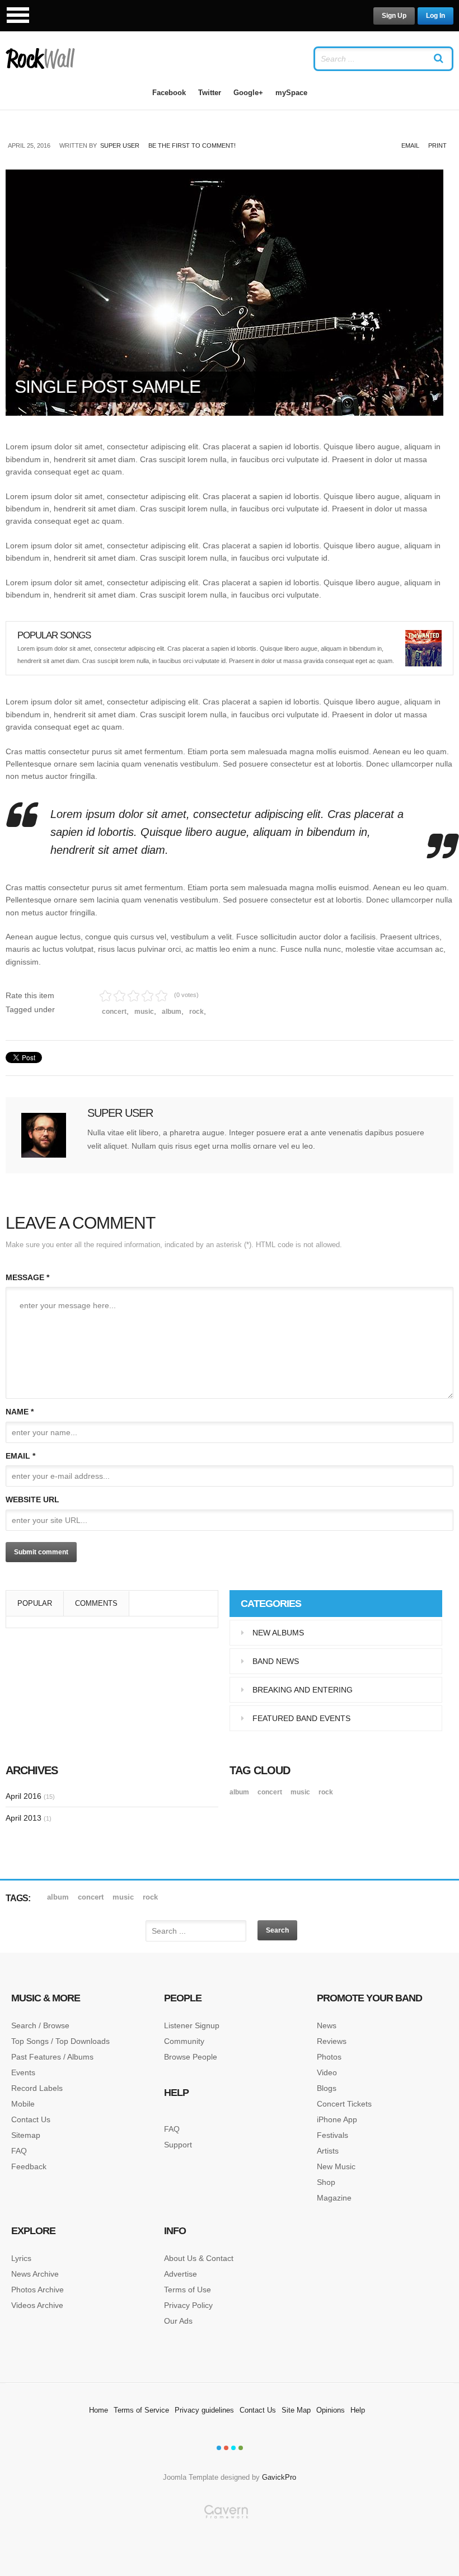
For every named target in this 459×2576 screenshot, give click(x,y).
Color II (226, 2448)
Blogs (327, 2088)
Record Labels (37, 2088)
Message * (27, 1277)
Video (327, 2072)
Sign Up (394, 16)
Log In (435, 16)
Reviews (332, 2041)
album (172, 1012)
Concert (114, 1012)
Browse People (191, 2057)
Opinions (331, 2410)
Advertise (181, 2274)
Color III (233, 2448)
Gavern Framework (230, 2540)
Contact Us (31, 2119)
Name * (20, 1412)
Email (410, 145)
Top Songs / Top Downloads (60, 2041)
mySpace (291, 93)
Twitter (210, 93)
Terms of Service (141, 2410)
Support (178, 2145)
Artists (328, 2151)
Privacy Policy (188, 2305)
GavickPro (279, 2477)
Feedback (29, 2166)
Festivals (332, 2135)
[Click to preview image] (230, 293)
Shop (326, 2182)
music (144, 1012)
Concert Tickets (344, 2104)
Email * (20, 1456)
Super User (120, 145)
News (327, 2025)
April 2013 (29, 1818)
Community (184, 2041)
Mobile (23, 2104)
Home (99, 2410)
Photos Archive (38, 2290)
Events (23, 2072)
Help (358, 2410)
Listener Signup (192, 2025)
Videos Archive (37, 2305)
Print (437, 145)
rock (196, 1012)
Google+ (248, 93)
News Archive (35, 2274)
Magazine (334, 2198)
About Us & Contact (199, 2258)
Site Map (296, 2410)
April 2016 (30, 1796)
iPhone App (337, 2119)
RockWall (41, 59)
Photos (329, 2057)
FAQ (19, 2151)
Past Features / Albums (52, 2057)
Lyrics (21, 2258)
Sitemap (26, 2135)
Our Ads (178, 2321)
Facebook (169, 93)
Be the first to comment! (192, 145)
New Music (336, 2166)
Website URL (32, 1499)
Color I (219, 2448)
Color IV (241, 2448)
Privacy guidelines (204, 2410)
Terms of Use (188, 2290)
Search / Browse (40, 2025)
